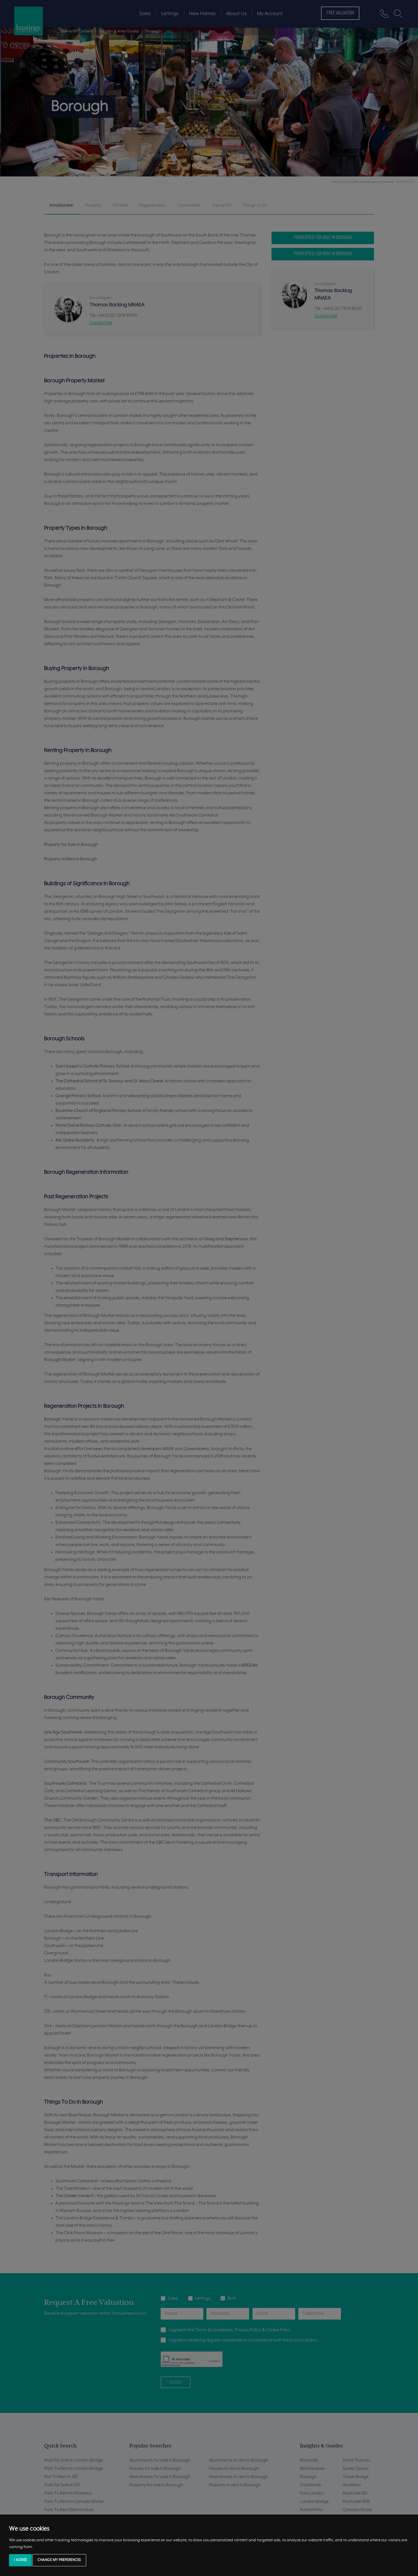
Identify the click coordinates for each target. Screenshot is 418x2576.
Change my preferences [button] (59, 2560)
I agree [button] (20, 2560)
